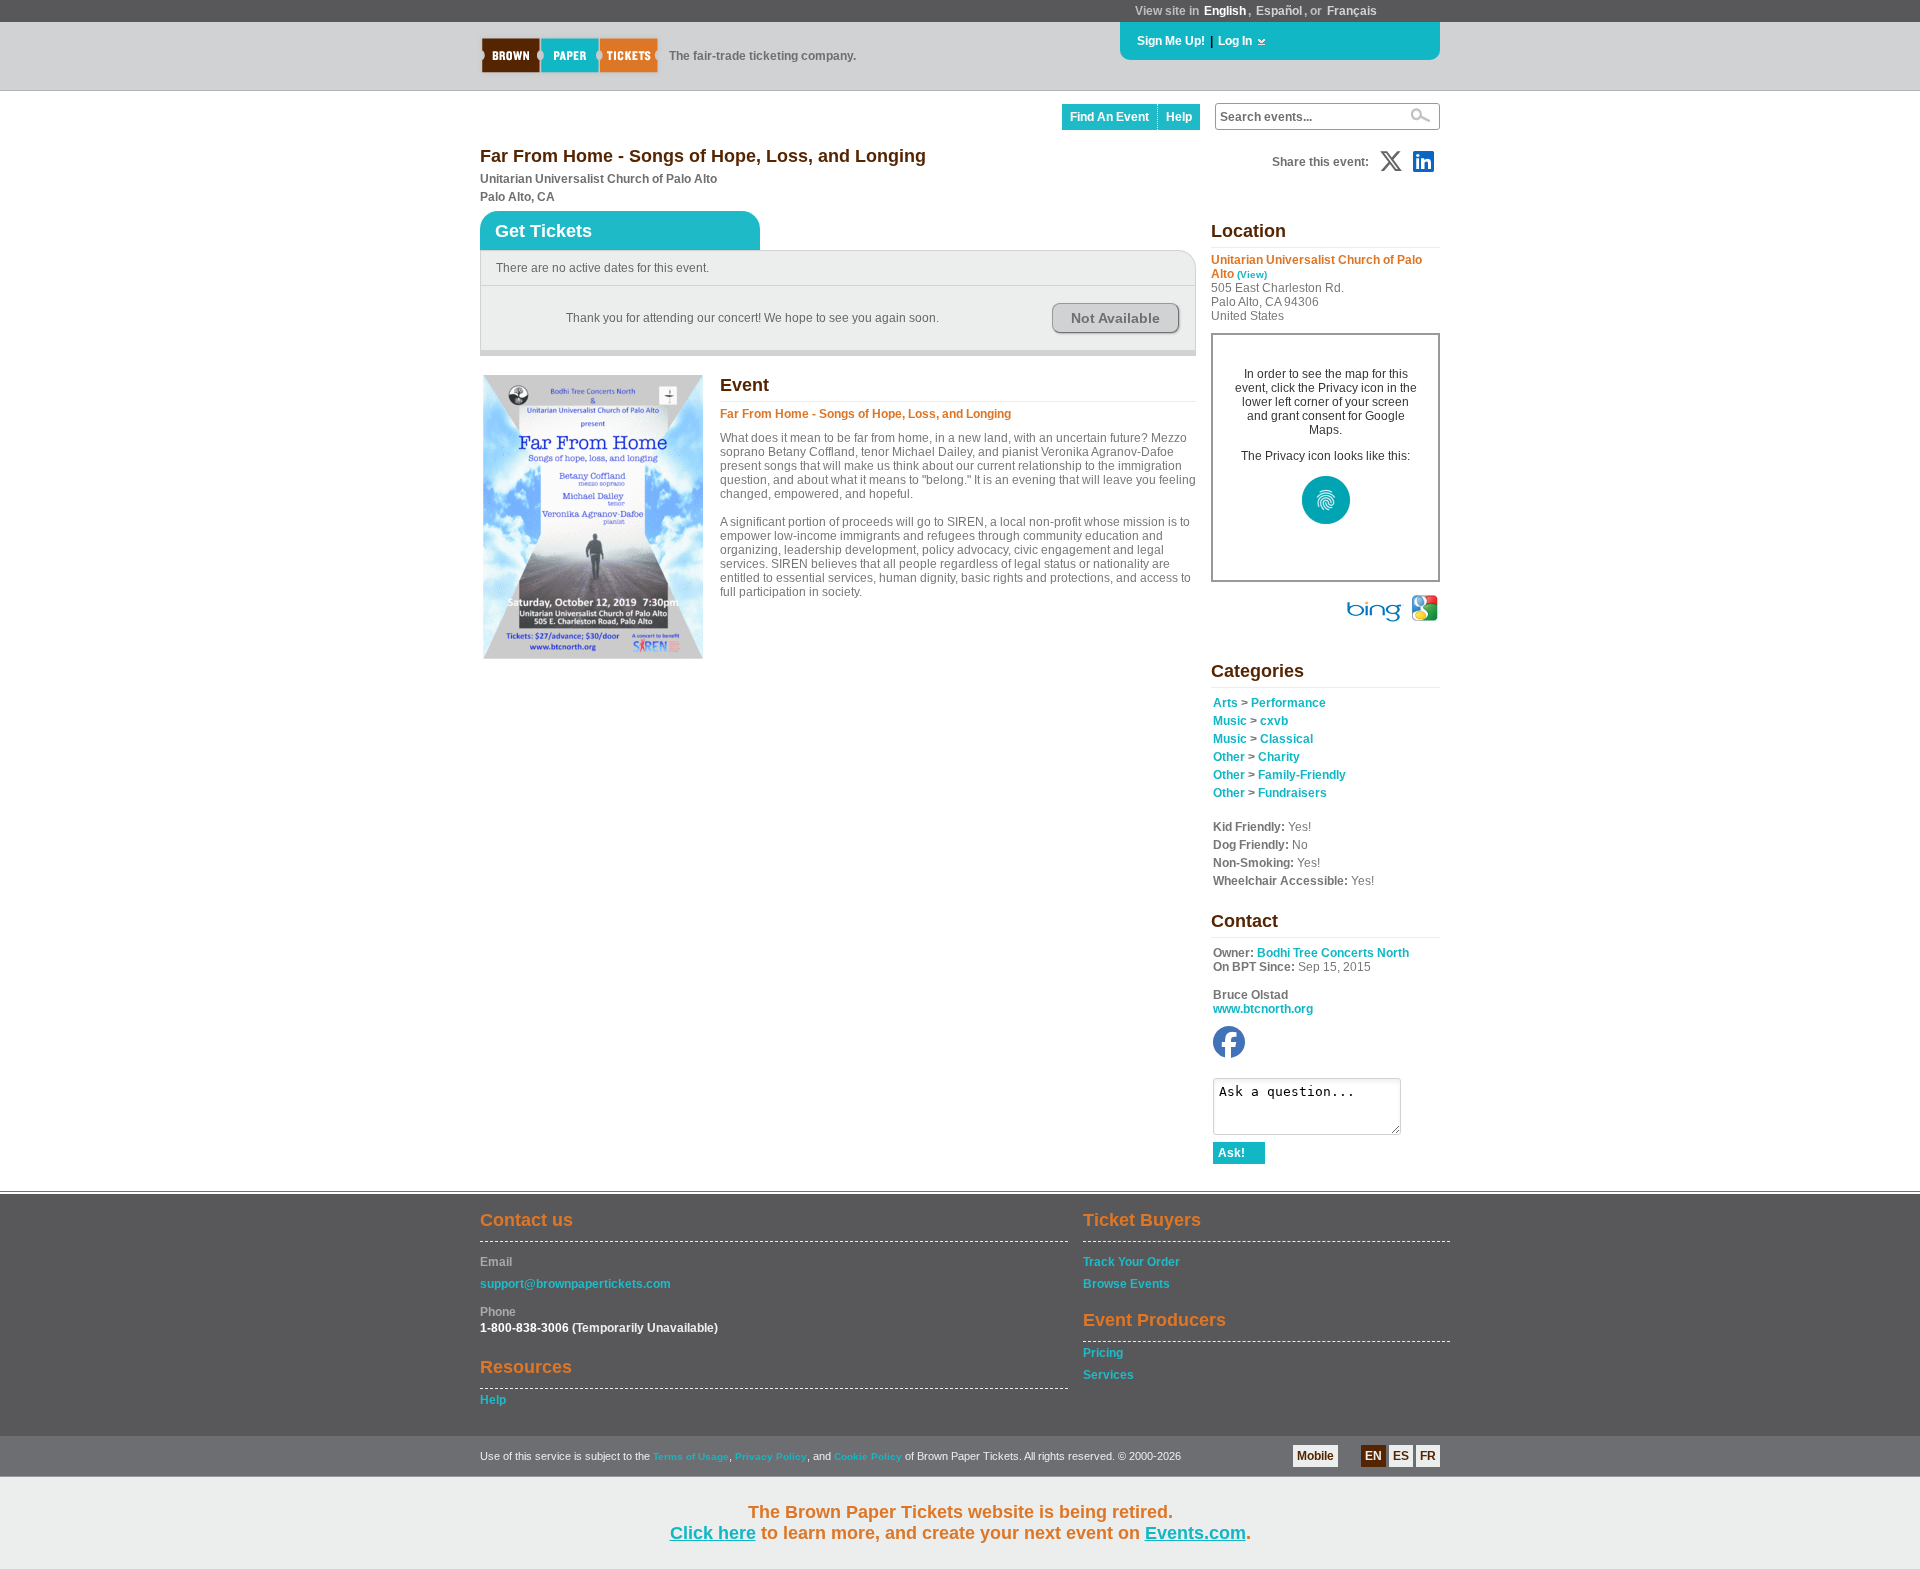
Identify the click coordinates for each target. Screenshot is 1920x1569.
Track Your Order (1131, 1262)
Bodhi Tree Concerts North (1333, 953)
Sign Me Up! (1171, 41)
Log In (1235, 41)
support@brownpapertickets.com (575, 1284)
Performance (1288, 703)
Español (1279, 11)
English (1225, 11)
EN (1373, 1456)
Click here (713, 1533)
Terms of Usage (691, 1456)
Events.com (1195, 1533)
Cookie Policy (868, 1456)
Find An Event (1109, 117)
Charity (1279, 757)
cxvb (1274, 721)
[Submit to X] (1391, 161)
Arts (1225, 703)
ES (1401, 1456)
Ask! (1231, 1153)
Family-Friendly (1302, 775)
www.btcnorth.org (1263, 1009)
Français (1352, 11)
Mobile (1315, 1456)
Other (1229, 757)
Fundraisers (1292, 793)
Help (1179, 117)
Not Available (1115, 318)
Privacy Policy (771, 1456)
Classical (1286, 739)
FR (1428, 1456)
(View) (1252, 274)
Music (1230, 721)
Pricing (1103, 1353)
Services (1108, 1375)
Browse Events (1126, 1284)
